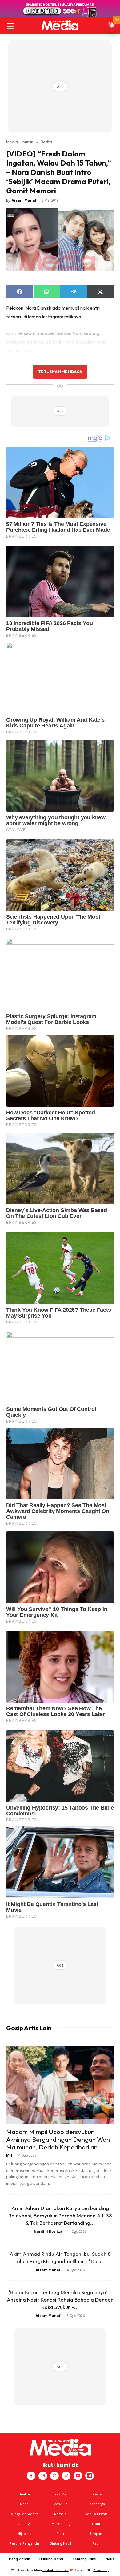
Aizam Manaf (24, 200)
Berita (46, 142)
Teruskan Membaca (60, 372)
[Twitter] (54, 2476)
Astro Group (101, 2570)
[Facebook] (31, 2476)
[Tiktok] (66, 2476)
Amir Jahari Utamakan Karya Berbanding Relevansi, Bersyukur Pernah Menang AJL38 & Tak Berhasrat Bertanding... (60, 2215)
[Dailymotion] (90, 2476)
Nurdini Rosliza (48, 2231)
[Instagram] (43, 2476)
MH (9, 2155)
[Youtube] (78, 2476)
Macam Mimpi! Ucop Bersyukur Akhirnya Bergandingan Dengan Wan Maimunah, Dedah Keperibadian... (58, 2139)
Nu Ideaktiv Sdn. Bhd (56, 2570)
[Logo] (60, 25)
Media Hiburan (20, 142)
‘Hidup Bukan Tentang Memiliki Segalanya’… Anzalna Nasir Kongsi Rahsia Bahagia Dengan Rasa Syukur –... (60, 2300)
